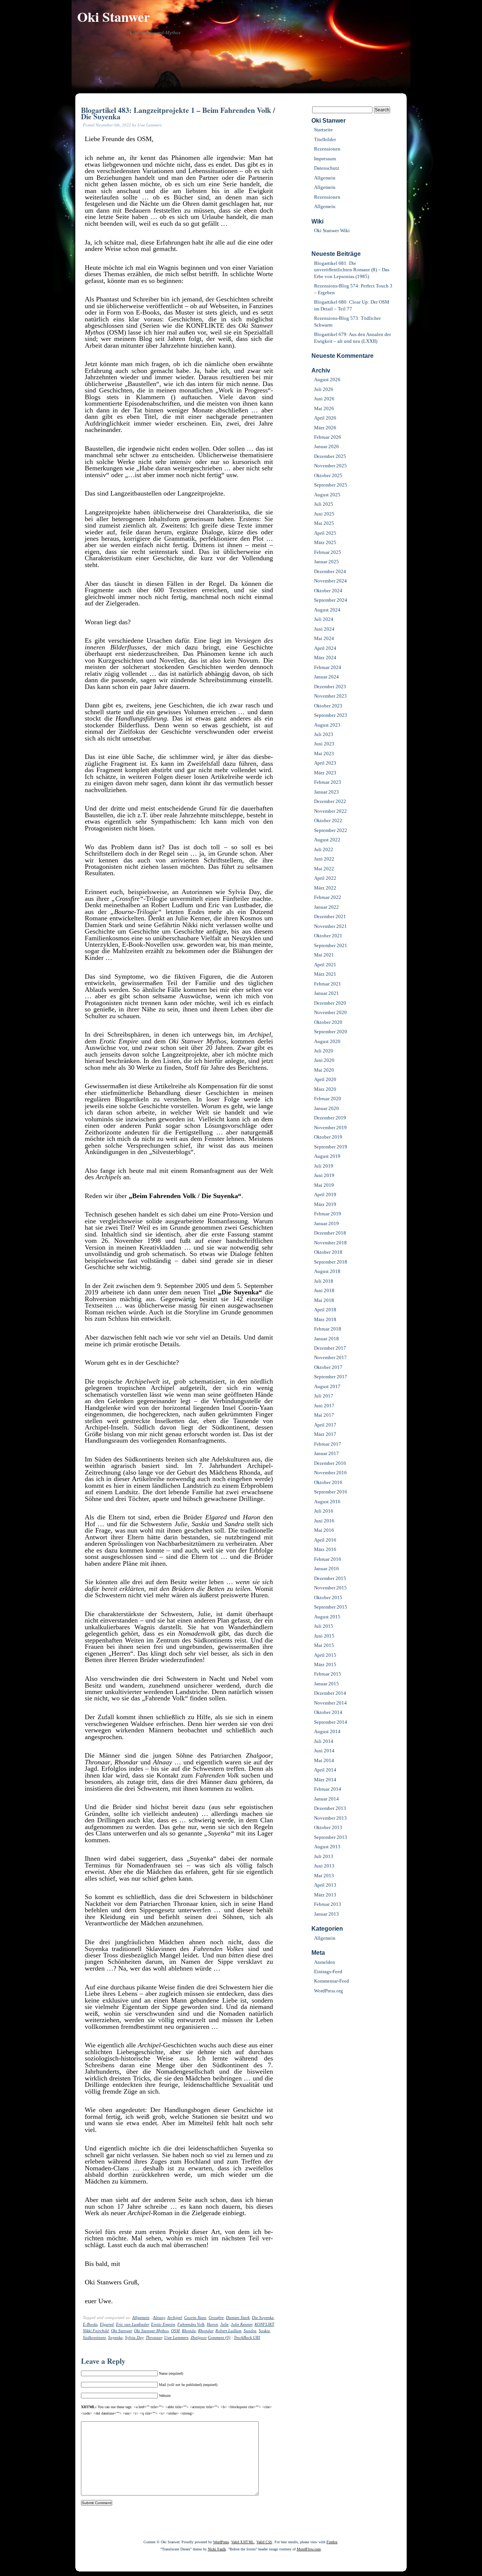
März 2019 (325, 1204)
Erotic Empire (163, 2324)
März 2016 (325, 1549)
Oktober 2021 (328, 936)
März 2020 (325, 1089)
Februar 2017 (328, 1444)
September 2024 (331, 600)
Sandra (250, 2331)
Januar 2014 (326, 1799)
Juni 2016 (324, 1521)
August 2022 (327, 840)
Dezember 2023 (330, 687)
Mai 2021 (324, 955)
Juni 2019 (324, 1175)
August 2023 (327, 725)
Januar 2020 (326, 1108)
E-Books (90, 2324)
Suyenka (115, 2337)
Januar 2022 (326, 907)
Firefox (332, 2542)
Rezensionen (327, 149)
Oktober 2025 (328, 475)
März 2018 (325, 1319)
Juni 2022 (324, 859)
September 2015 (331, 1607)
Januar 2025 (326, 562)
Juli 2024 (324, 619)
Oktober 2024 (328, 591)
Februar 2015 (328, 1674)
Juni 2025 (324, 514)
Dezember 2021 (330, 916)
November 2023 (330, 696)
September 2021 (331, 945)
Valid (243, 2542)
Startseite (323, 130)
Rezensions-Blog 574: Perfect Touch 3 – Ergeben (353, 289)
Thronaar (154, 2337)
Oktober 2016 (328, 1482)
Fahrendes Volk (191, 2324)
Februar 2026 (328, 437)
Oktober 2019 (328, 1137)
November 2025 (330, 466)
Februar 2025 (328, 552)
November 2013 (330, 1818)
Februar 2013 (328, 1904)
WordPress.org (329, 1991)
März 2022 (325, 888)
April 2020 (325, 1079)
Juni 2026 (324, 399)
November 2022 (330, 811)
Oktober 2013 (328, 1827)
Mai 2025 (324, 523)
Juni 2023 (324, 744)
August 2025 (327, 495)
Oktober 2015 (328, 1597)
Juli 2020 (324, 1051)
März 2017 (325, 1434)
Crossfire (216, 2317)
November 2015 (330, 1588)
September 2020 (331, 1032)
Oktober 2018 (328, 1252)
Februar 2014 (328, 1789)
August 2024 (327, 610)
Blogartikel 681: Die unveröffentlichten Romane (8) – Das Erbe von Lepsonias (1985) (352, 270)
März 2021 (325, 974)
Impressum (325, 159)
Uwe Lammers (176, 2337)
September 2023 (331, 715)
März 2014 (325, 1780)
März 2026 (325, 428)
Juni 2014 (324, 1751)
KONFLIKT (264, 2324)
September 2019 (331, 1147)
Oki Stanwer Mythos (151, 2331)
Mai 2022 (324, 869)
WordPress (221, 2542)
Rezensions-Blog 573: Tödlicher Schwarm (347, 321)
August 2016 (327, 1502)
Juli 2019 (324, 1166)
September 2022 (331, 830)
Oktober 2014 (328, 1712)
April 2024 (325, 648)
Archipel (175, 2317)
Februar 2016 (328, 1559)
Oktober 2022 (328, 820)
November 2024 (330, 581)
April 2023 (325, 763)
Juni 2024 (324, 629)
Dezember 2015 (330, 1578)
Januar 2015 (326, 1684)
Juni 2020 (324, 1060)
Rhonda (189, 2331)
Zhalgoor (199, 2337)
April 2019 (325, 1194)
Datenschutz (327, 168)
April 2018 (325, 1310)
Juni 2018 (324, 1290)
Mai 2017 (324, 1415)
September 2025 (331, 485)
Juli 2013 (324, 1856)
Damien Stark (238, 2317)
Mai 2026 (324, 408)
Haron (212, 2324)
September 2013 (331, 1837)
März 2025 (325, 542)
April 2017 (325, 1425)
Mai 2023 (324, 753)
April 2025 (325, 533)
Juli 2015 (324, 1626)
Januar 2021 (326, 993)
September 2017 (331, 1377)
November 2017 (330, 1357)
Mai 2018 (324, 1300)
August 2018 (327, 1271)
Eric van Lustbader (132, 2324)
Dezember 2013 (330, 1808)
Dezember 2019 (330, 1118)
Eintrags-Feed (328, 1972)
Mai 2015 (324, 1645)
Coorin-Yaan (195, 2317)
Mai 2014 (324, 1760)
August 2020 (327, 1041)
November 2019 (330, 1128)
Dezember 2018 (330, 1233)
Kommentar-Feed (332, 1981)
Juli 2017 (324, 1396)
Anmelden (325, 1962)
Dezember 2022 (330, 801)
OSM (175, 2331)
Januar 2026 (326, 446)
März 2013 (325, 1895)
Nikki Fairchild (96, 2331)
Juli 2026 (324, 389)
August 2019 (327, 1156)
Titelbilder (325, 139)
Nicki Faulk (217, 2549)
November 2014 (330, 1703)
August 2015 (327, 1617)
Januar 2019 (326, 1223)
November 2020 (330, 1012)
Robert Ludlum (228, 2331)
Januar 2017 (326, 1453)
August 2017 (327, 1386)
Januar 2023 (326, 792)
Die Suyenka (263, 2317)
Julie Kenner (242, 2324)
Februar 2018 (328, 1329)
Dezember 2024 (330, 571)
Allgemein (141, 2317)
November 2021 (330, 926)
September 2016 (331, 1492)
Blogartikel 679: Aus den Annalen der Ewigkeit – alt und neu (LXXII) (352, 338)
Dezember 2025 (330, 456)
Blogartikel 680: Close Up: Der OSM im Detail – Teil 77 (352, 305)
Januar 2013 (326, 1914)
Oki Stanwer (114, 17)
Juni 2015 (324, 1636)
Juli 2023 (324, 734)
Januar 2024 (326, 677)
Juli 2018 (324, 1281)
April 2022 (325, 878)
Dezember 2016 (330, 1463)
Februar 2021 (328, 984)
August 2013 (327, 1847)
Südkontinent (94, 2337)
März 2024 (325, 658)
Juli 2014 (324, 1741)
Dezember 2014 (330, 1693)
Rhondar (206, 2331)
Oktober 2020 (328, 1022)
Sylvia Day (134, 2337)
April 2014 (325, 1770)
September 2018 (331, 1262)
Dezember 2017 (330, 1348)
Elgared (107, 2324)
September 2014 (331, 1722)
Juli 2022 (324, 849)
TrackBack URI (247, 2337)
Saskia (264, 2331)
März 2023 (325, 773)
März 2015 (325, 1664)
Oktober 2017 (328, 1367)
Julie (224, 2324)
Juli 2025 (324, 504)
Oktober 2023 (328, 706)
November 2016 (330, 1473)
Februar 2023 (328, 782)
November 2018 (330, 1243)
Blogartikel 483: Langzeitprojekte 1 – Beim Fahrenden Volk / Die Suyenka (178, 113)
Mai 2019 (324, 1185)
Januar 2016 (326, 1569)
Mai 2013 (324, 1876)
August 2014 (327, 1731)
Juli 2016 (324, 1511)
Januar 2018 (326, 1339)
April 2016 (325, 1540)
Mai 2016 (324, 1530)
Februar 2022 (328, 897)
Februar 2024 (328, 667)
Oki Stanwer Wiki (332, 230)
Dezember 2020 (330, 1003)
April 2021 (325, 965)
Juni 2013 (324, 1866)
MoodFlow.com (309, 2549)
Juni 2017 (324, 1406)
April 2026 (325, 418)
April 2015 (325, 1655)
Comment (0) (219, 2337)
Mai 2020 (324, 1070)
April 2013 (325, 1885)
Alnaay (159, 2317)
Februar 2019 (328, 1214)
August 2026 (327, 379)
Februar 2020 (328, 1099)
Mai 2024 (324, 638)
